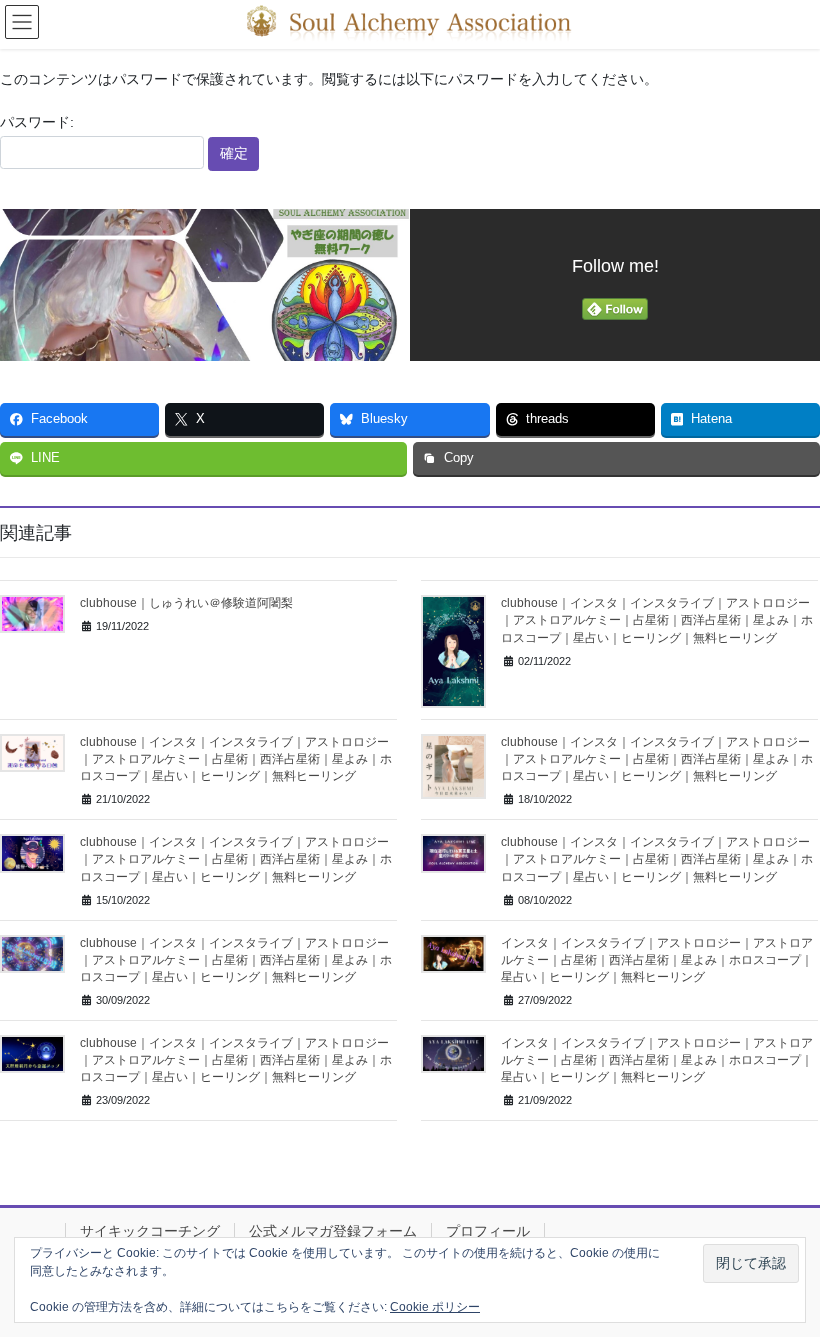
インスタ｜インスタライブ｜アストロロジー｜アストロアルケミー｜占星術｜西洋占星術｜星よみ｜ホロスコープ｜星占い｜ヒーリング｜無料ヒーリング (657, 960)
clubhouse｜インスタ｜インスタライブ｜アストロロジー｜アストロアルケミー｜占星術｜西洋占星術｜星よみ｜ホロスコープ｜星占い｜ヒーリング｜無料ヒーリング (657, 620)
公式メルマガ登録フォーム (333, 1231)
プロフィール (488, 1231)
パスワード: (37, 122)
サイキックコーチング (150, 1231)
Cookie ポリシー (435, 1307)
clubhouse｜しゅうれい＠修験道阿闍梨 (186, 603)
